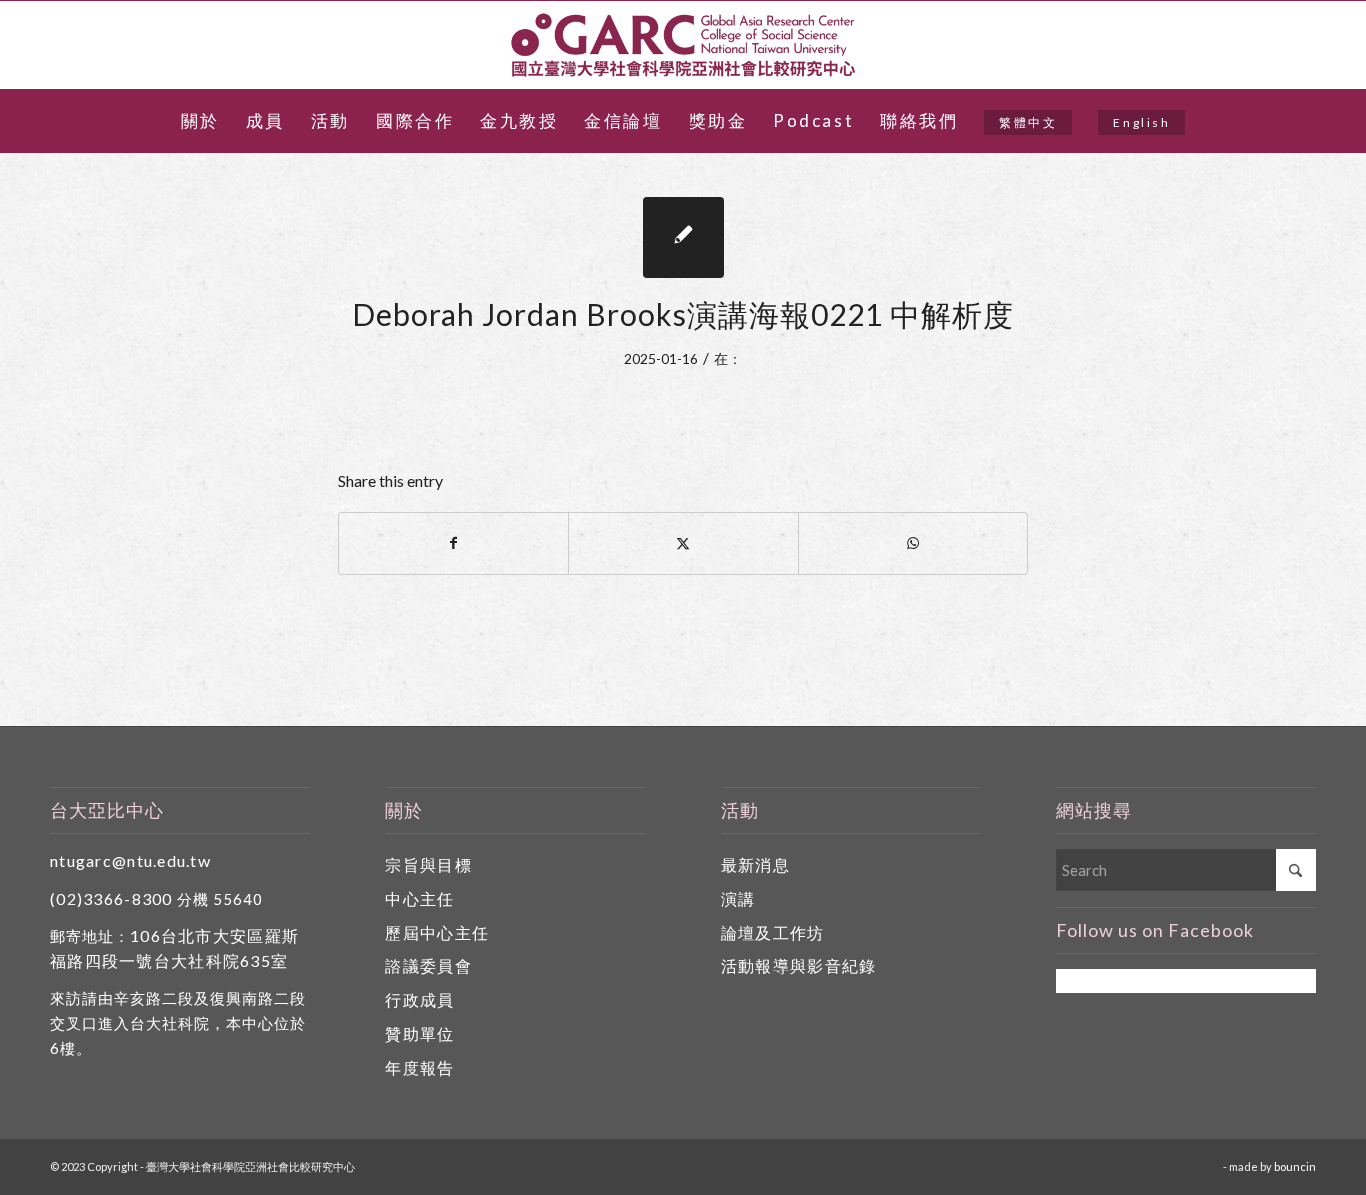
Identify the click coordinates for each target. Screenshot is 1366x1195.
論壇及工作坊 (773, 932)
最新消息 (755, 864)
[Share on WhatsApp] (913, 543)
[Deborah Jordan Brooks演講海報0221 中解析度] (683, 237)
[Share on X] (683, 543)
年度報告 (419, 1067)
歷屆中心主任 (437, 932)
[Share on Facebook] (453, 543)
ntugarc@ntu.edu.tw (130, 860)
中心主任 (419, 898)
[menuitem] (200, 121)
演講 (738, 898)
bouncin (1295, 1166)
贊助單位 (419, 1033)
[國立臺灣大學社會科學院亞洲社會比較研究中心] (683, 45)
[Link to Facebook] (1324, 45)
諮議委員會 (428, 965)
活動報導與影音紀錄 (799, 965)
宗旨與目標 (428, 864)
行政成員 (419, 999)
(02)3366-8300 (111, 898)
